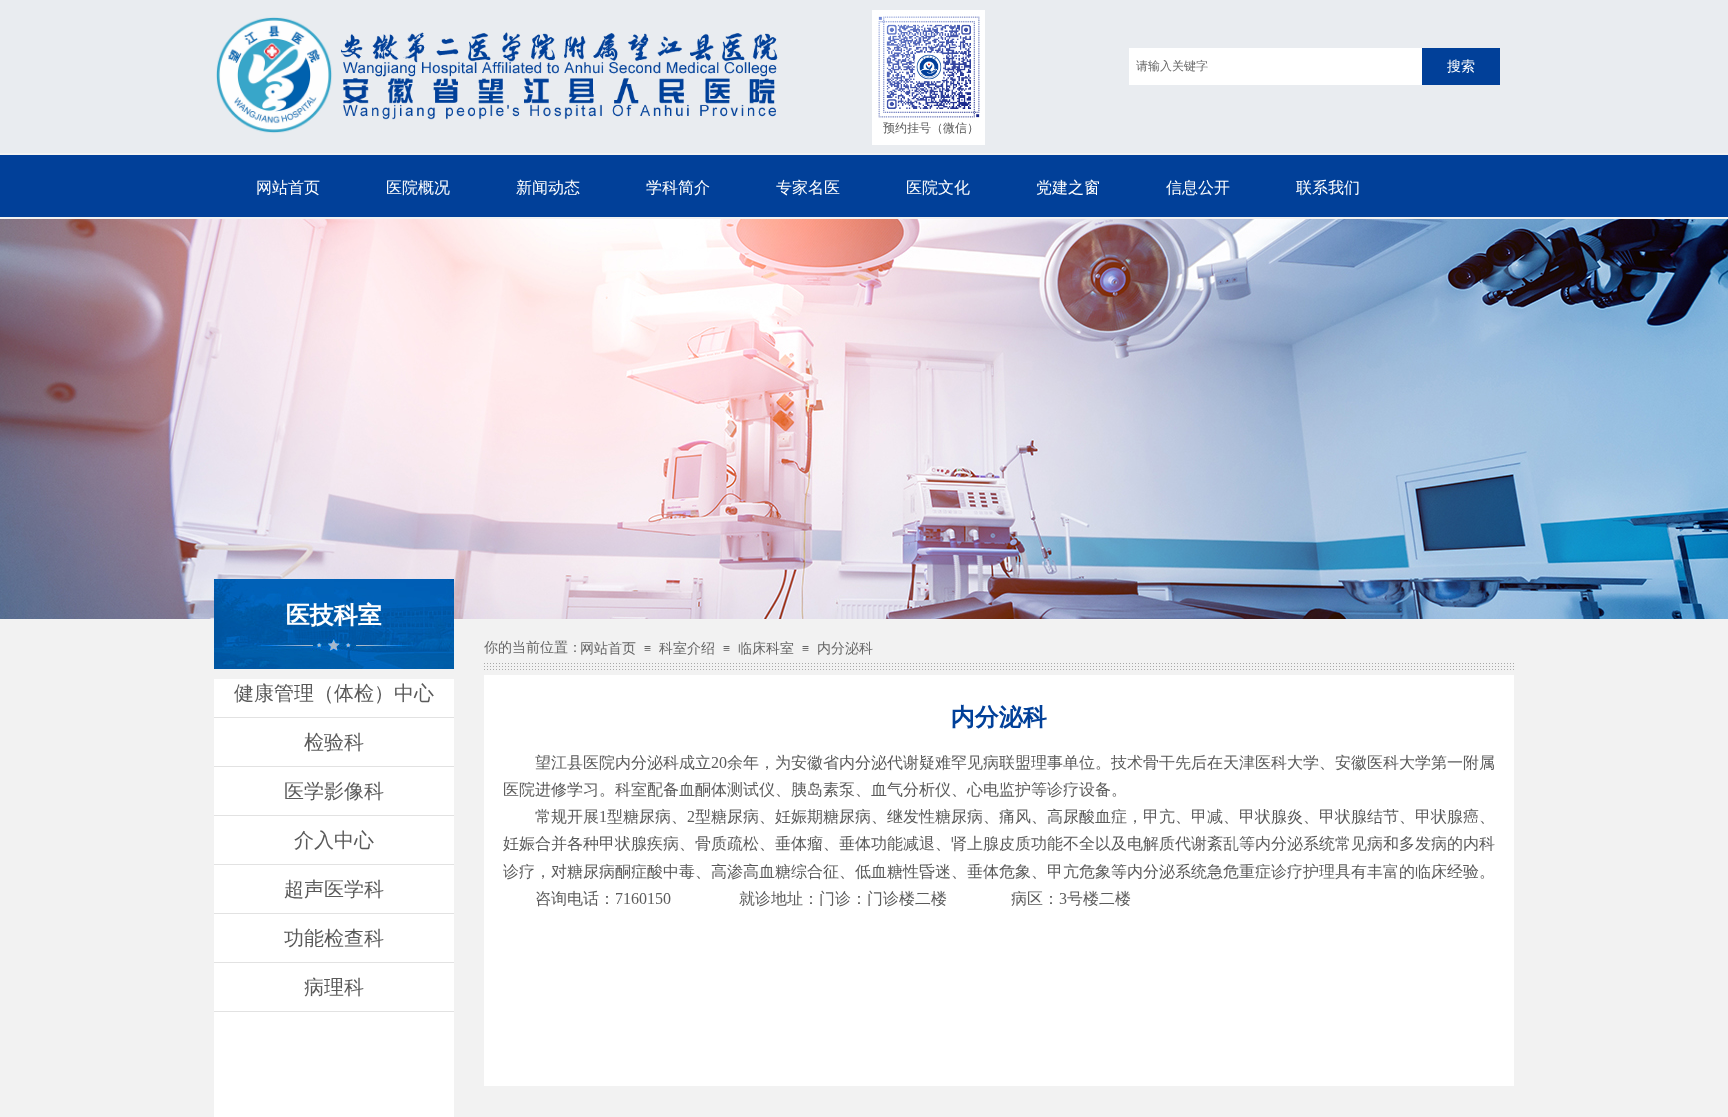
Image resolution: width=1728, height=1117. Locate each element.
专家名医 (808, 187)
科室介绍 (687, 648)
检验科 (334, 742)
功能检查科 (334, 938)
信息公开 (1198, 187)
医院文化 (938, 187)
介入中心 (334, 840)
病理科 (334, 987)
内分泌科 (845, 648)
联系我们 (1328, 187)
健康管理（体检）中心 (334, 693)
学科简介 (678, 187)
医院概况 (418, 187)
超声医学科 (334, 889)
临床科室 (766, 648)
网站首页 (288, 187)
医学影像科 (334, 791)
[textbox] (1275, 66)
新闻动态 (548, 187)
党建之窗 (1068, 187)
